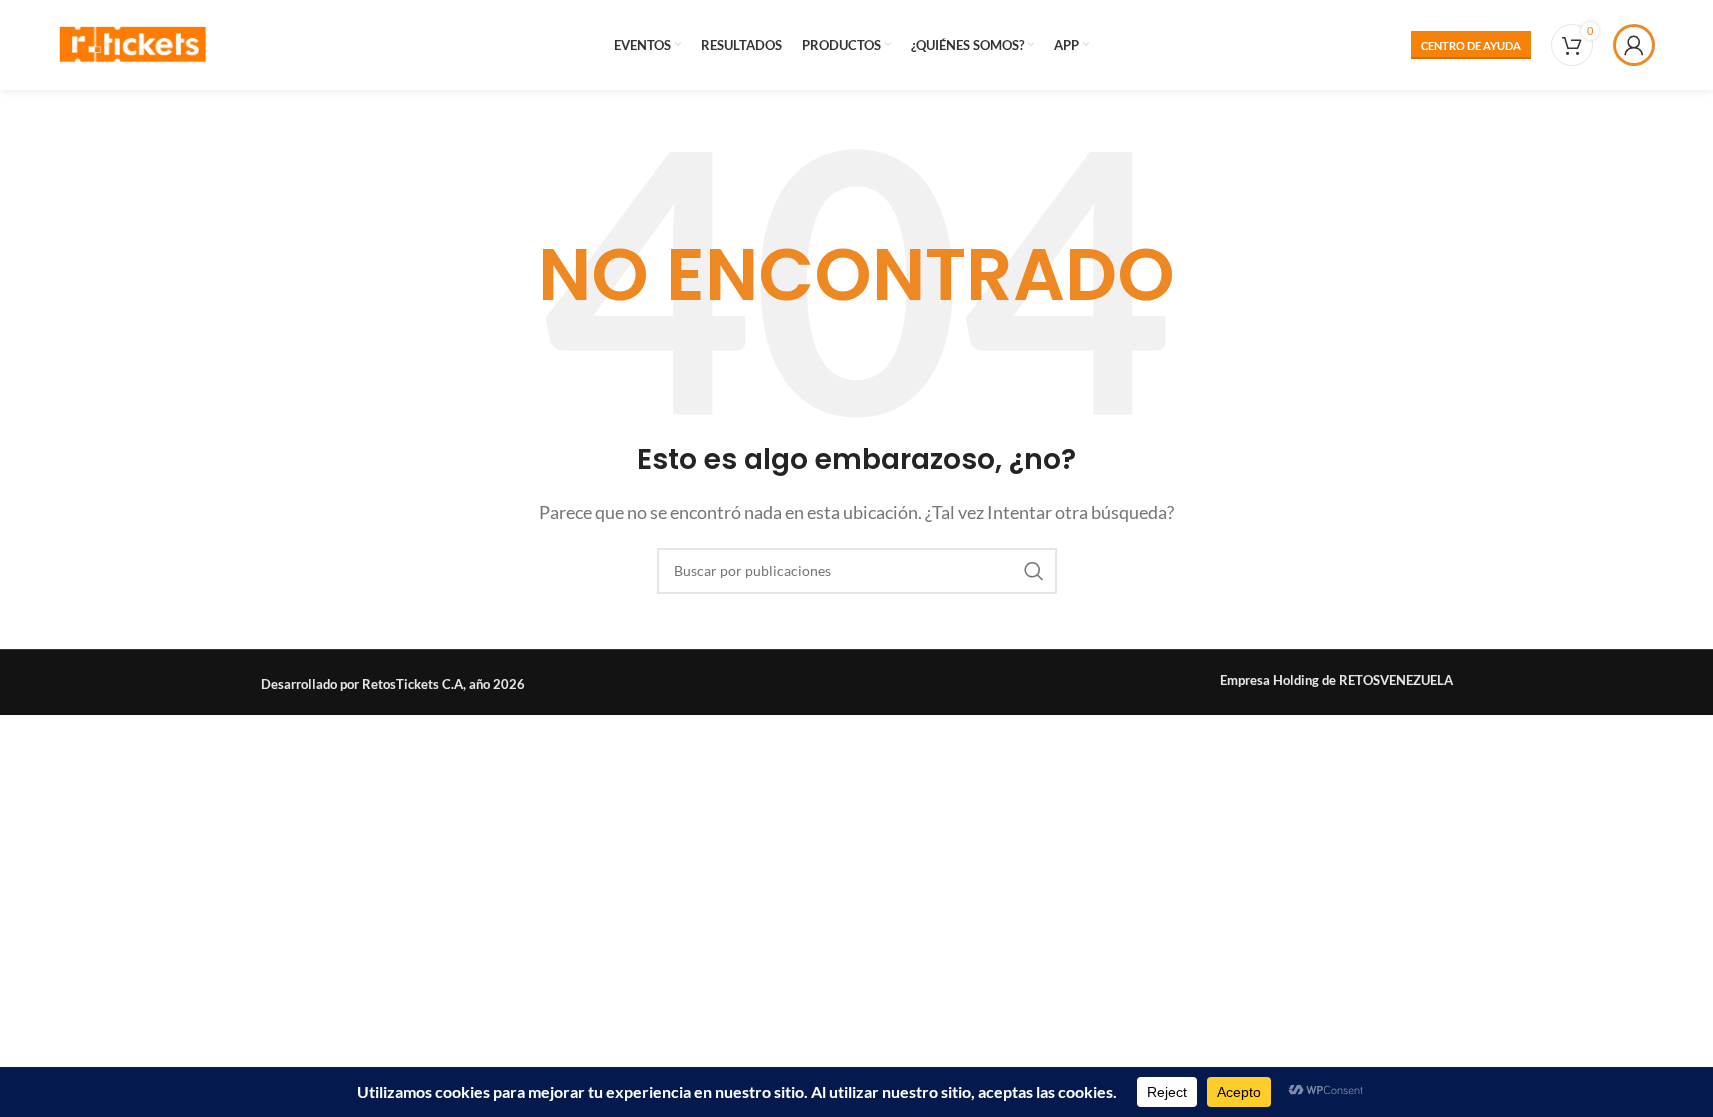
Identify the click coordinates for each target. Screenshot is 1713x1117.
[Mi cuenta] (1634, 45)
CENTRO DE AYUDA (1471, 45)
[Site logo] (133, 42)
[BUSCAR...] (1034, 571)
